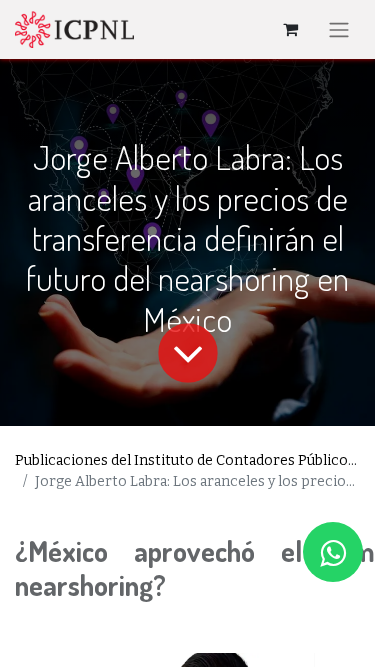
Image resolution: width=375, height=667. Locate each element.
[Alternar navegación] (339, 29)
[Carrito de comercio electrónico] (290, 29)
